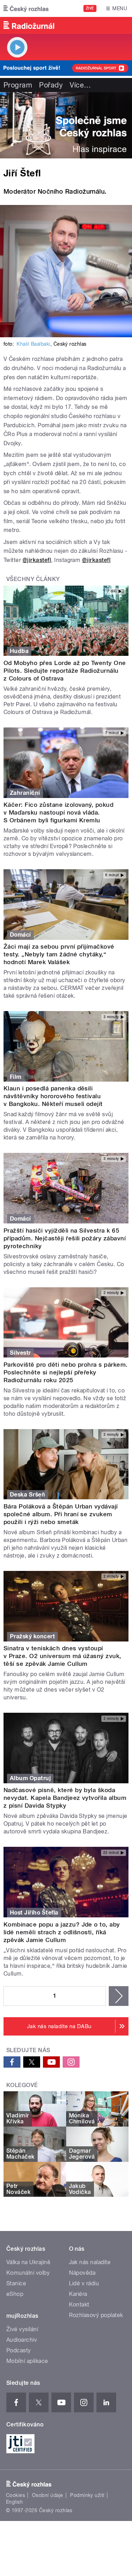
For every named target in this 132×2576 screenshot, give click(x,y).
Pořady (51, 85)
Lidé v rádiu (84, 2283)
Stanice (16, 2283)
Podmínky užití (87, 2495)
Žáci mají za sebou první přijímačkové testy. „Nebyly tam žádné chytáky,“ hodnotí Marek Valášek (59, 954)
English (14, 2502)
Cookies (15, 2495)
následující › (119, 1996)
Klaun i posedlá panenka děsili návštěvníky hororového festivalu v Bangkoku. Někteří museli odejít (53, 1096)
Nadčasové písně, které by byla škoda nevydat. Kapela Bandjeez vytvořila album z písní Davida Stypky (65, 1798)
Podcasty (19, 2350)
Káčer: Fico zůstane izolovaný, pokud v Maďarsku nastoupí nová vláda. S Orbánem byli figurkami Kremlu (58, 812)
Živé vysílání (22, 2329)
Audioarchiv (22, 2340)
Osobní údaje (48, 2495)
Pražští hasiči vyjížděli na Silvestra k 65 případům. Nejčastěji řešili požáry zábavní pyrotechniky (65, 1238)
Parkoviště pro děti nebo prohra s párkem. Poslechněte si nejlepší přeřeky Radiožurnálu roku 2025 (66, 1372)
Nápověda (82, 2273)
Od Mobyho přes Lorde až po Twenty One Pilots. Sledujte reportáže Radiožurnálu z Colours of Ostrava (65, 671)
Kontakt (79, 2305)
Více (80, 85)
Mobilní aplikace (27, 2361)
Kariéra (78, 2294)
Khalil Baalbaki (33, 344)
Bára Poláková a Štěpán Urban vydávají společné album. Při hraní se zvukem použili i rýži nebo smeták (61, 1514)
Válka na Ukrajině (28, 2262)
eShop (15, 2294)
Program (18, 85)
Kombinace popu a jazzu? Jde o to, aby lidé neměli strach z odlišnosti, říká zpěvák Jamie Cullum (62, 1932)
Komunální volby (28, 2273)
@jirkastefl (37, 560)
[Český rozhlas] (26, 8)
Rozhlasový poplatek (96, 2315)
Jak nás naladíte (90, 2262)
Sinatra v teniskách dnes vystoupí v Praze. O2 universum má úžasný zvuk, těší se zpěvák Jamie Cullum (62, 1656)
